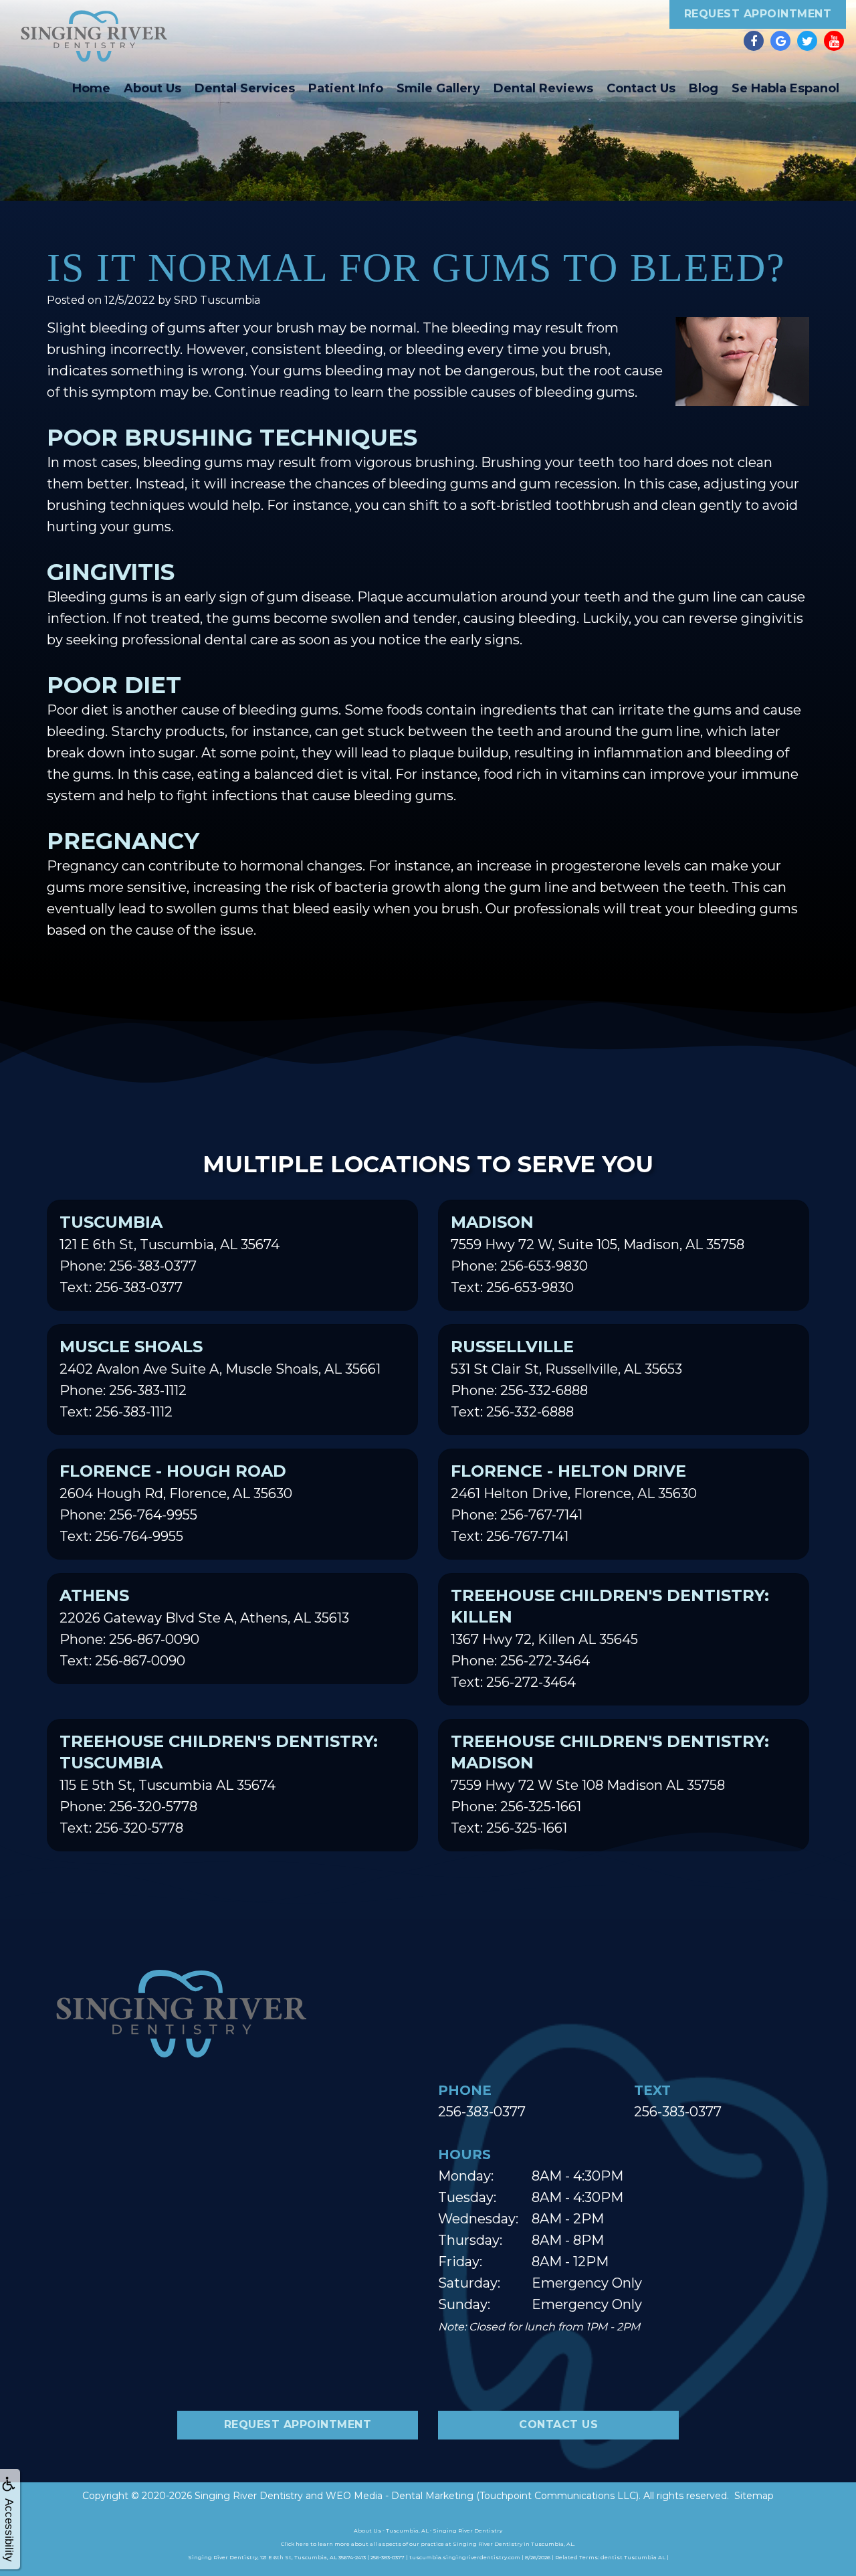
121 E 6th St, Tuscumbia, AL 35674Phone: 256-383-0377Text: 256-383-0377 (170, 1254)
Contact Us (641, 88)
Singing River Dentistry (249, 2496)
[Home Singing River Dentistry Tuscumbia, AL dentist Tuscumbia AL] (94, 36)
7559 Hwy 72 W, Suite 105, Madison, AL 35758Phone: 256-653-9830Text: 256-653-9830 (598, 1254)
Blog (704, 88)
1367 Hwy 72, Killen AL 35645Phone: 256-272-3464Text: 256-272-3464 (610, 1638)
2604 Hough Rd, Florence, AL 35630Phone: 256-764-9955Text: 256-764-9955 (176, 1503)
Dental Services (245, 88)
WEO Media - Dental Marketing (400, 2496)
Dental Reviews (543, 88)
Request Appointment (758, 14)
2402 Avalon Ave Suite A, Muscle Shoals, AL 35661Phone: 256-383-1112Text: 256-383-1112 (220, 1378)
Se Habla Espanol (785, 88)
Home (91, 88)
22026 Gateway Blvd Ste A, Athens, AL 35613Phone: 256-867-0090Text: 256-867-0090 (204, 1627)
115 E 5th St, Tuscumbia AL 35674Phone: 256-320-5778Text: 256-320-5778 (219, 1784)
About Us (152, 88)
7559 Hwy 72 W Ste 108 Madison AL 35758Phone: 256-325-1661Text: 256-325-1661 (610, 1784)
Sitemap (754, 2496)
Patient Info (346, 88)
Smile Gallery (438, 88)
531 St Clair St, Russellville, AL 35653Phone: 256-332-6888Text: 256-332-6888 (566, 1378)
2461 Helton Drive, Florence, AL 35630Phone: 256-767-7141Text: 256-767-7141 (574, 1503)
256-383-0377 (482, 2112)
